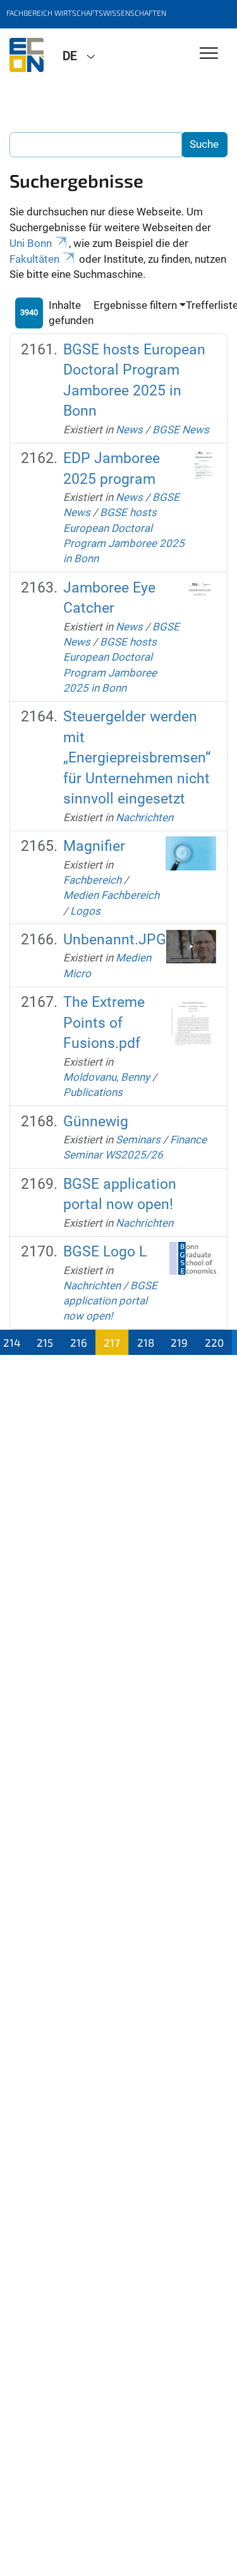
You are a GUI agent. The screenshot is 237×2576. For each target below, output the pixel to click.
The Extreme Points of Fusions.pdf (104, 1023)
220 (214, 1342)
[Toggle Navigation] (209, 54)
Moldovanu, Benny (106, 1077)
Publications (93, 1092)
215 (45, 1342)
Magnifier (94, 846)
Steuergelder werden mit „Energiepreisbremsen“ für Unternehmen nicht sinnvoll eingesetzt (137, 758)
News (129, 430)
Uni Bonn (31, 243)
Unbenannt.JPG (115, 940)
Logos (85, 911)
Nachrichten (144, 817)
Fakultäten (34, 259)
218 (146, 1342)
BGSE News (181, 430)
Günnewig (96, 1122)
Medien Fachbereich (111, 895)
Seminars (138, 1140)
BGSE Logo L (105, 1252)
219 (179, 1342)
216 (79, 1342)
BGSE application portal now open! (110, 1301)
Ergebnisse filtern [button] (135, 305)
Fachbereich (92, 880)
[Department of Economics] (27, 55)
